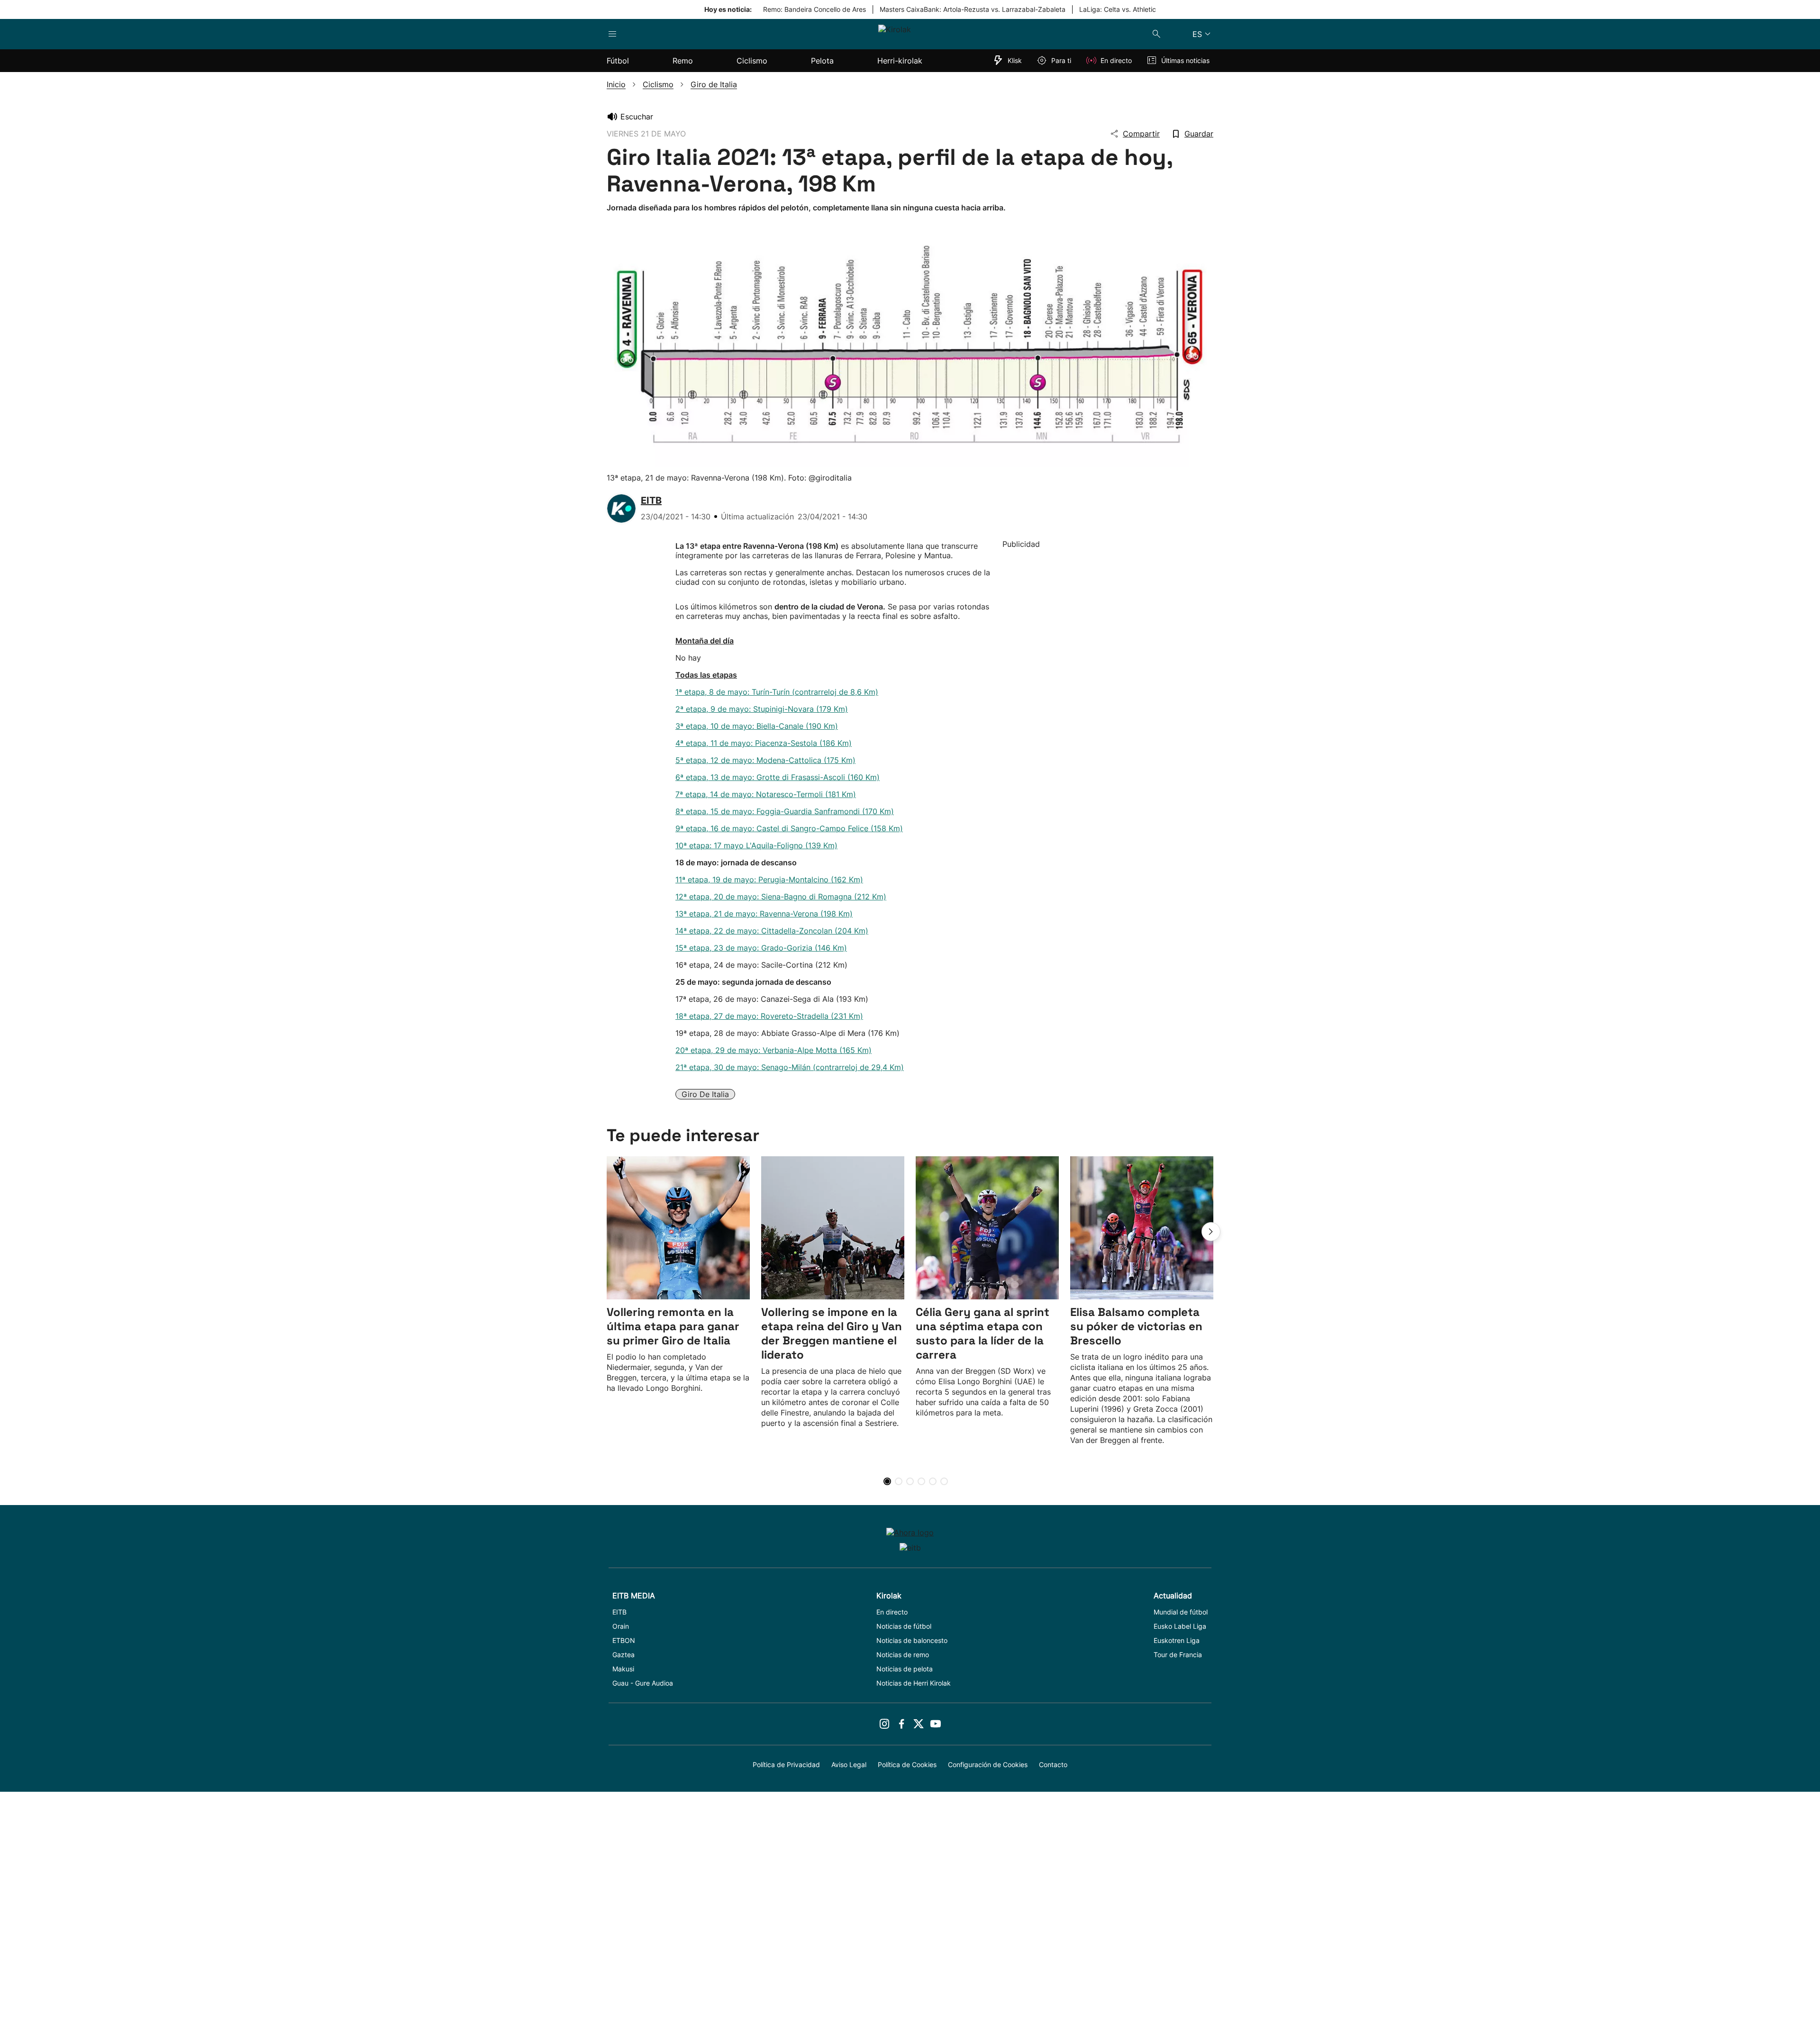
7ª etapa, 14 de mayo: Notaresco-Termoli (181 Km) (766, 794)
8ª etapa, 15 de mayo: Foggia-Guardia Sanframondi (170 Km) (785, 811)
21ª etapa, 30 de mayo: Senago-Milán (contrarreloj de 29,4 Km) (790, 1067)
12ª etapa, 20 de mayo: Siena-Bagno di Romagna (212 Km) (781, 897)
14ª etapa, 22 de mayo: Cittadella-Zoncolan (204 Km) (772, 931)
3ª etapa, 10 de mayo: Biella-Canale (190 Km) (757, 726)
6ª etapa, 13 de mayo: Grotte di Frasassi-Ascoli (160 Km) (778, 777)
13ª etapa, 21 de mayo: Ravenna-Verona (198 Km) (764, 914)
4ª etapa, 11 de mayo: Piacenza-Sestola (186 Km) (764, 743)
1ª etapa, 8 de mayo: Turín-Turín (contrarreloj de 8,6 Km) (777, 692)
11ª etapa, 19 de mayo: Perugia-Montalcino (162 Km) (769, 880)
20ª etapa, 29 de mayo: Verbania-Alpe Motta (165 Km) (773, 1050)
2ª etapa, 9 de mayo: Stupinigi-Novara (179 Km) (762, 709)
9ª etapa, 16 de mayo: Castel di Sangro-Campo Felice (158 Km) (789, 828)
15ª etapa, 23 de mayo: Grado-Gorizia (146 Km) (761, 948)
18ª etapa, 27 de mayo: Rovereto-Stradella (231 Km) (769, 1016)
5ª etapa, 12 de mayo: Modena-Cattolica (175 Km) (765, 760)
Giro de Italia (705, 1094)
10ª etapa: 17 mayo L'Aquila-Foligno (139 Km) (756, 845)
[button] (1211, 1232)
